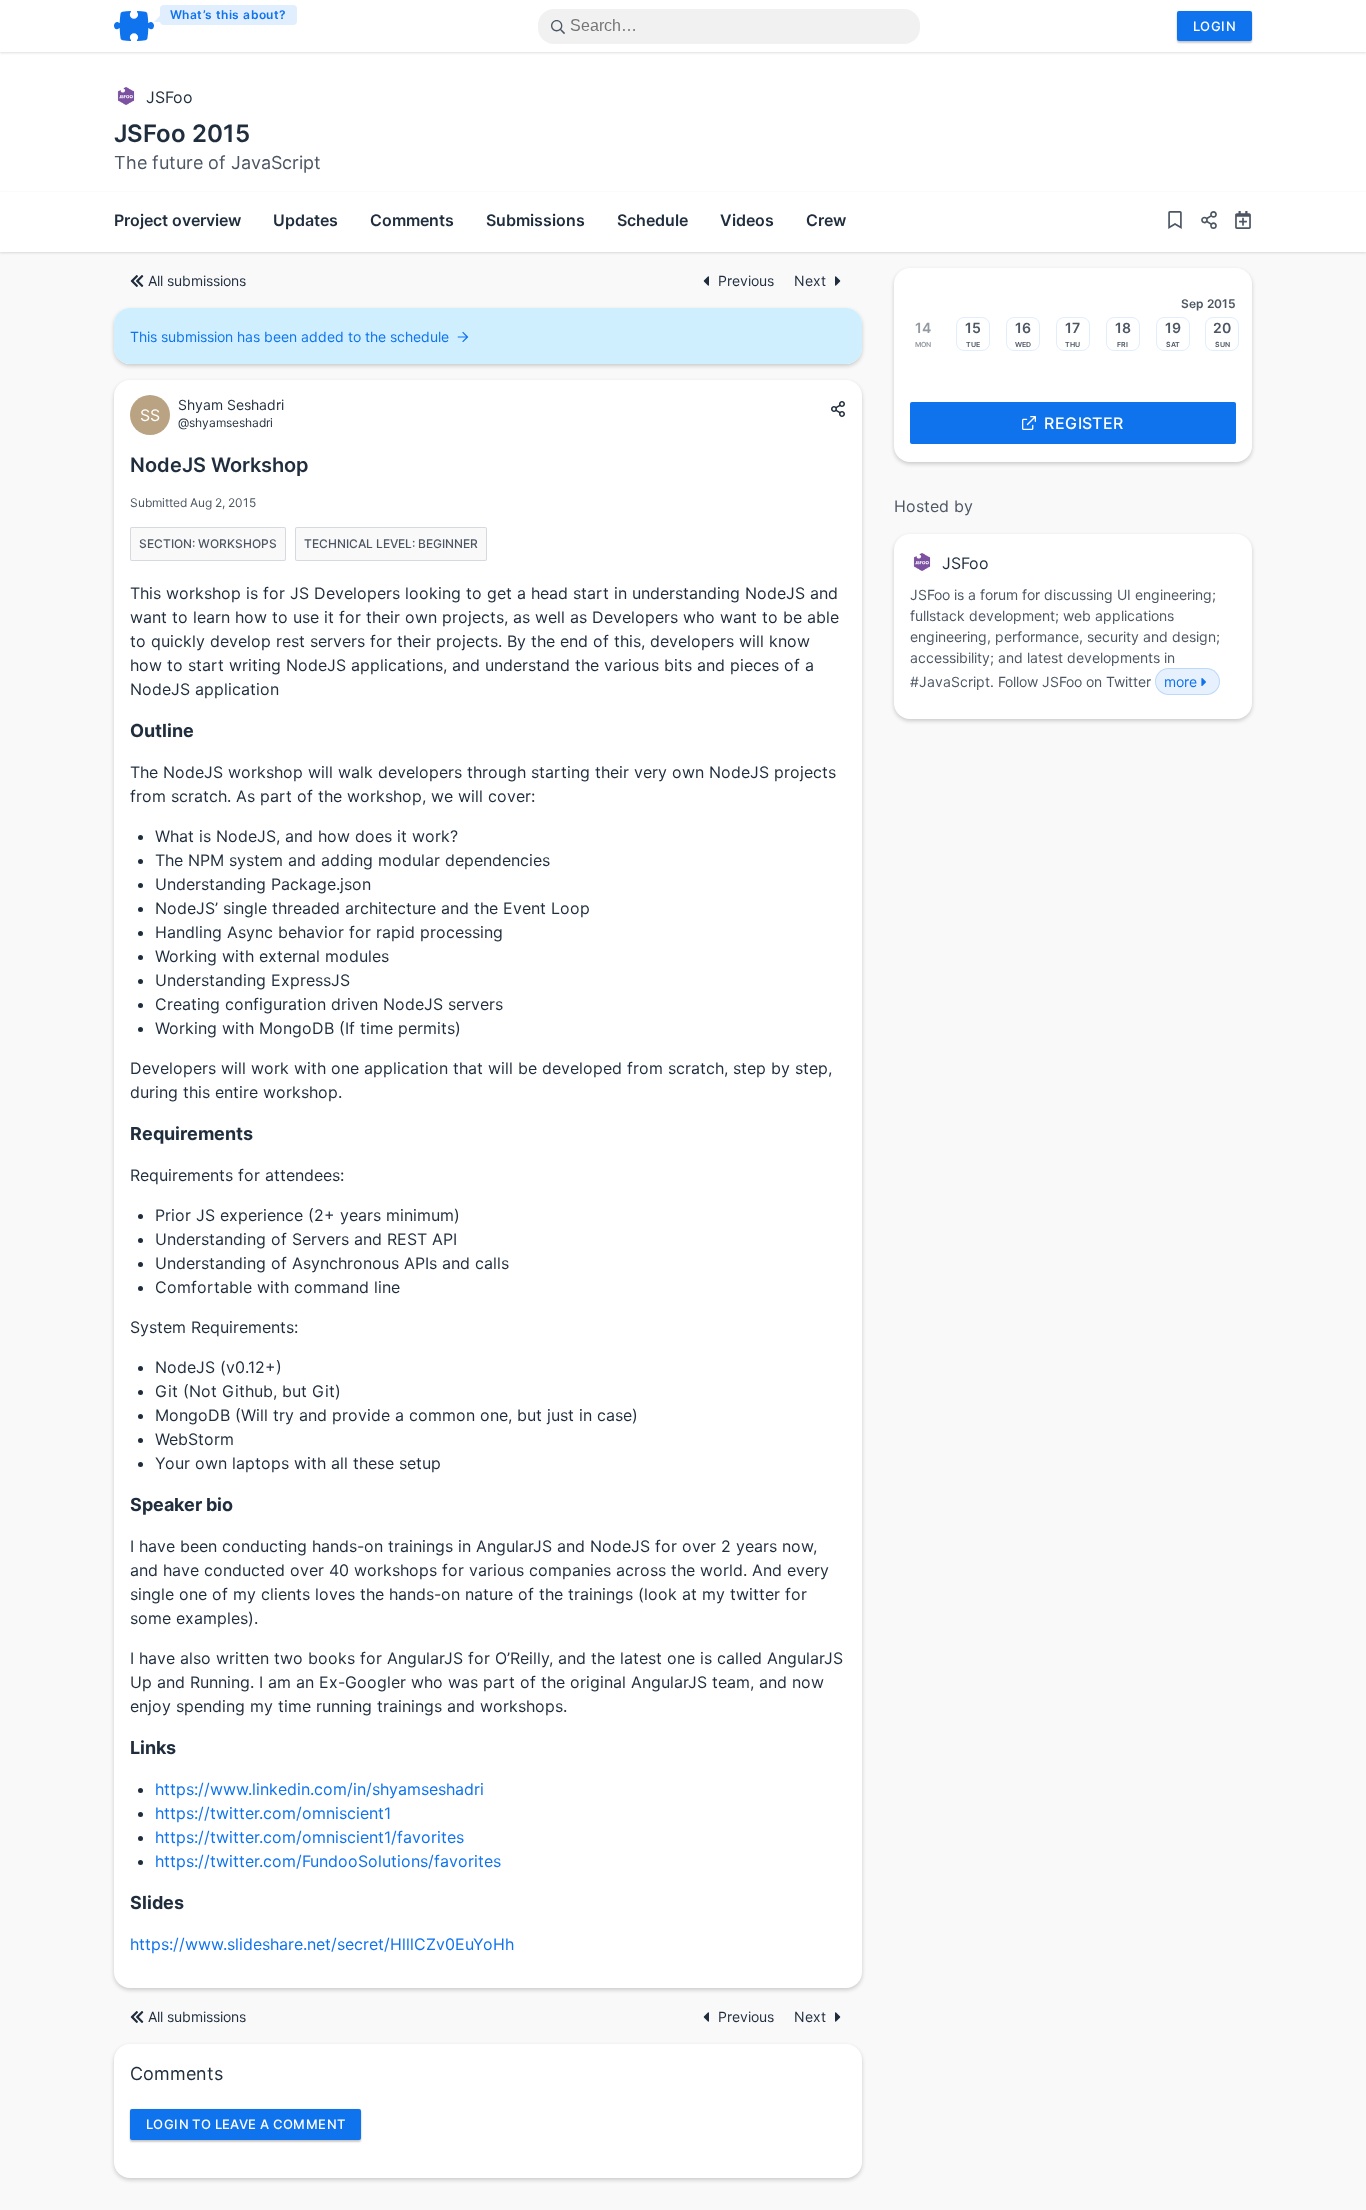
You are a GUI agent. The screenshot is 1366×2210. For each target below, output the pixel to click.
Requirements (191, 1133)
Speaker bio (181, 1504)
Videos (747, 220)
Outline (162, 730)
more (1180, 681)
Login (1214, 26)
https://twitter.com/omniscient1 (273, 1813)
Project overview (177, 220)
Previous (748, 280)
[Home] (206, 26)
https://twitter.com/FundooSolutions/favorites (328, 1861)
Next (810, 280)
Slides (157, 1902)
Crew (826, 220)
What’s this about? (228, 14)
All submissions (197, 280)
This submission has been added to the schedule (289, 336)
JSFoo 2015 (182, 133)
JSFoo (169, 97)
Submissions (535, 220)
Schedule (652, 220)
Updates (305, 220)
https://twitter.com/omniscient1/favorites (309, 1837)
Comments (412, 220)
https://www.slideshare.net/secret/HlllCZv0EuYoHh (322, 1944)
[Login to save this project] (1175, 222)
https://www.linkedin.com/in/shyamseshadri (319, 1789)
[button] (1201, 222)
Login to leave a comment (245, 2124)
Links (153, 1747)
